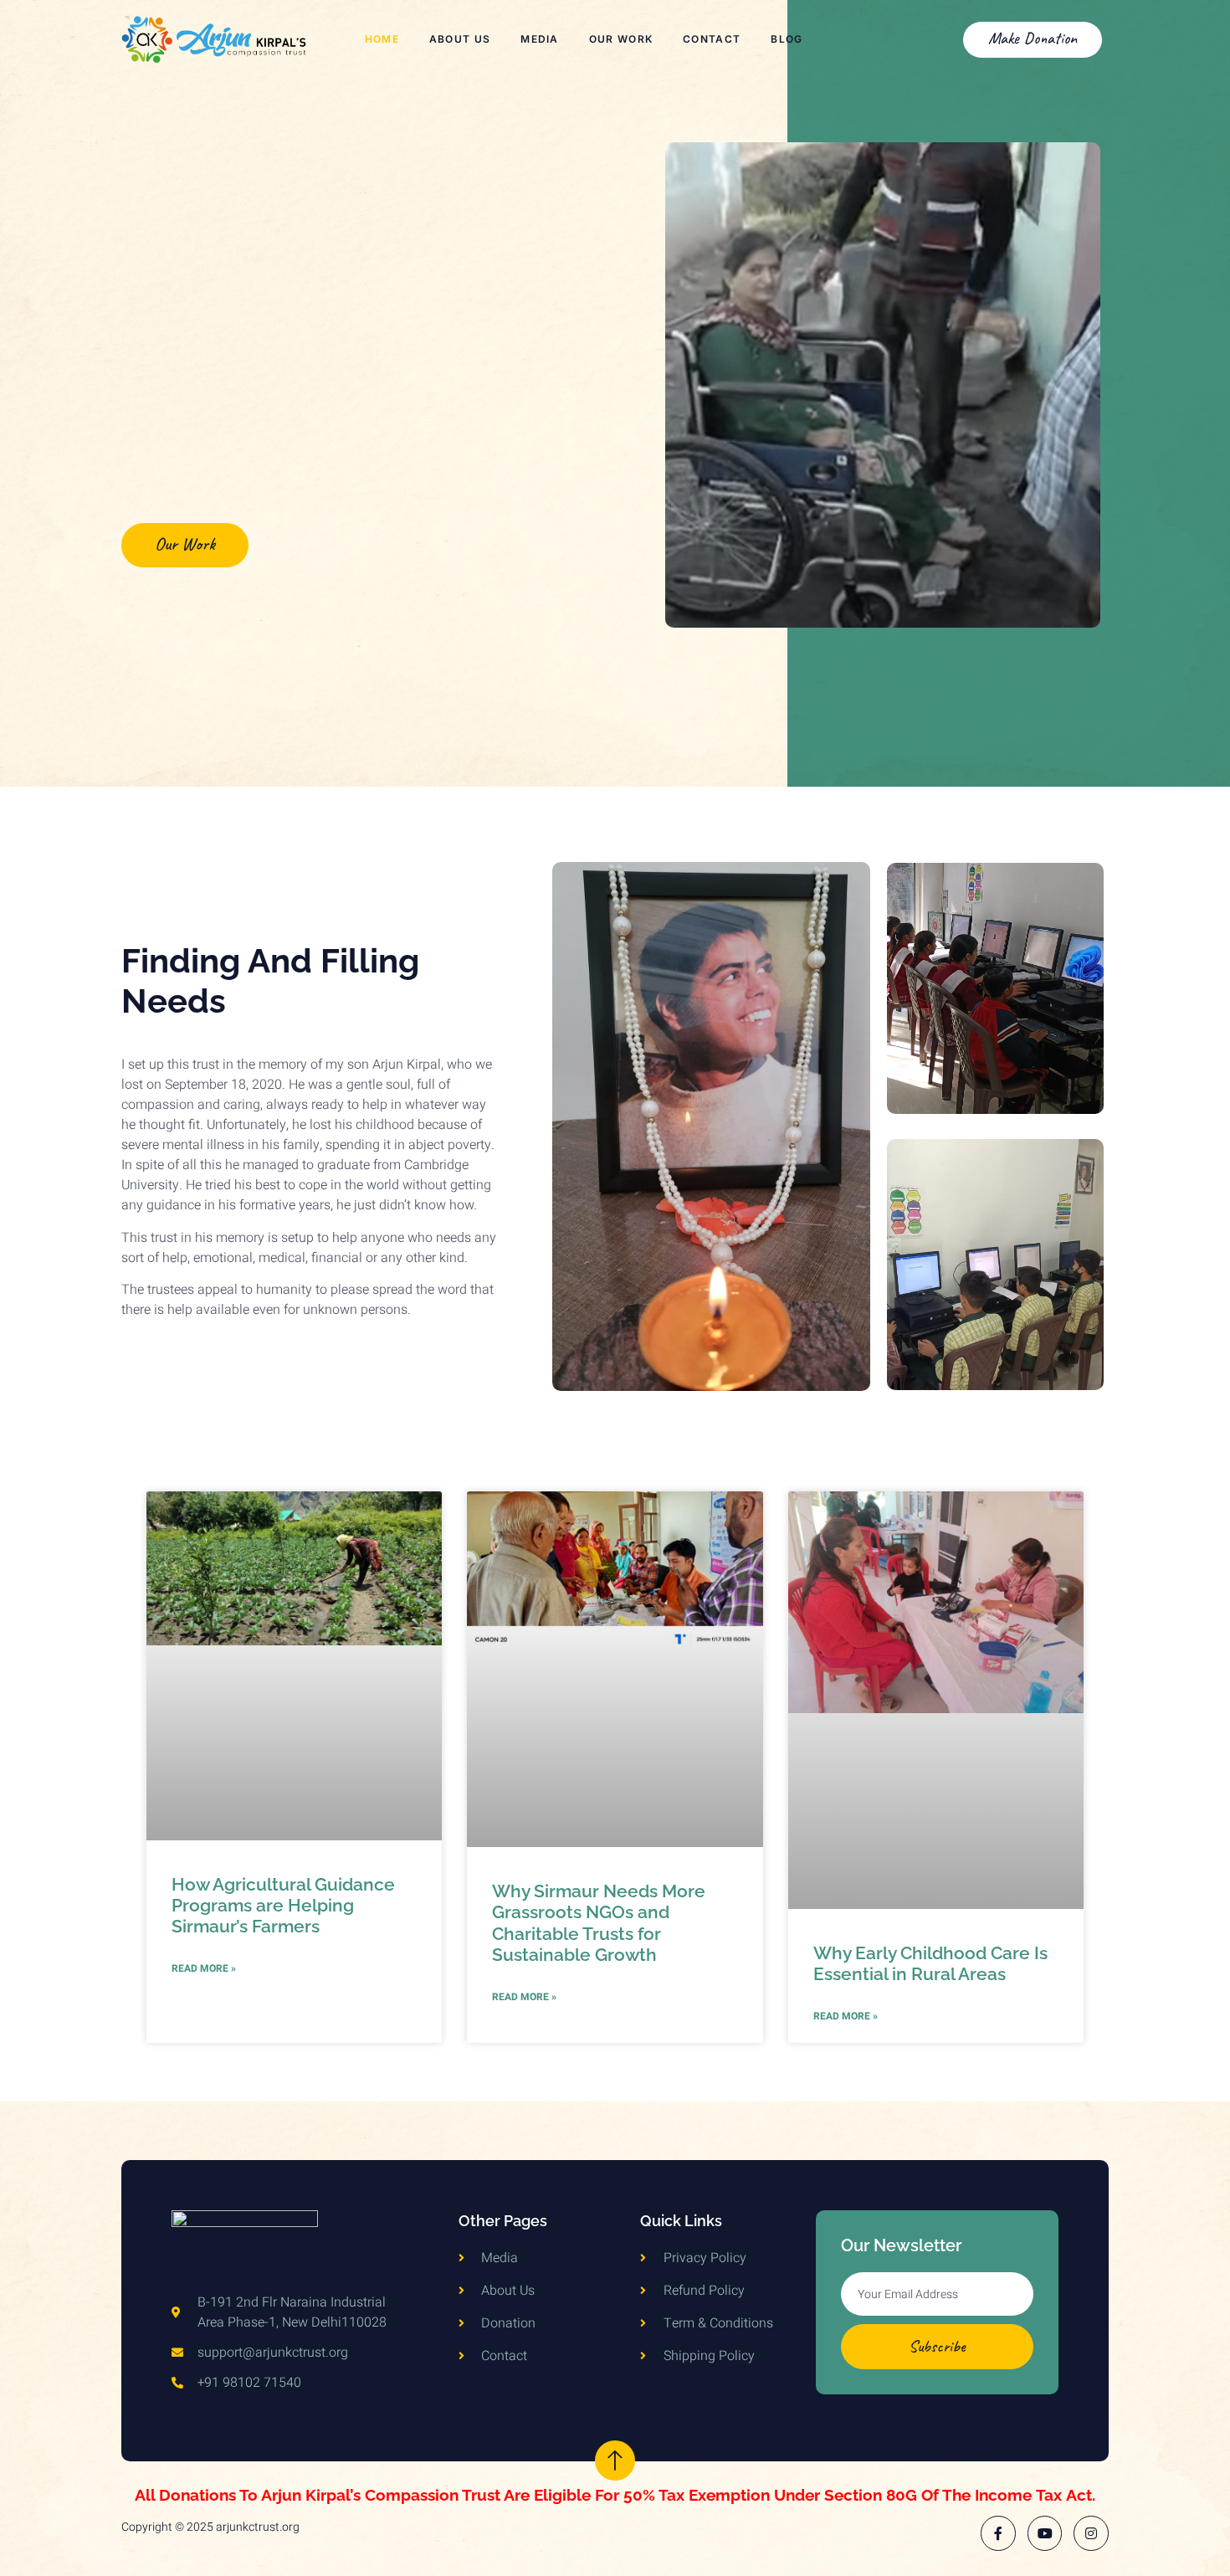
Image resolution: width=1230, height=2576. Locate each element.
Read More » (204, 1968)
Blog (787, 39)
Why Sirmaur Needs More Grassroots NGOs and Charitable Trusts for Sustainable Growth (599, 1923)
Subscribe (937, 2346)
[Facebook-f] (998, 2533)
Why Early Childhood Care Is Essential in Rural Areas (930, 1963)
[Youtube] (1045, 2533)
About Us (460, 39)
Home (382, 39)
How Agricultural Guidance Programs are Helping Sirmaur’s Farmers (283, 1905)
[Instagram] (1091, 2533)
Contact (712, 39)
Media (540, 39)
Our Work (621, 39)
